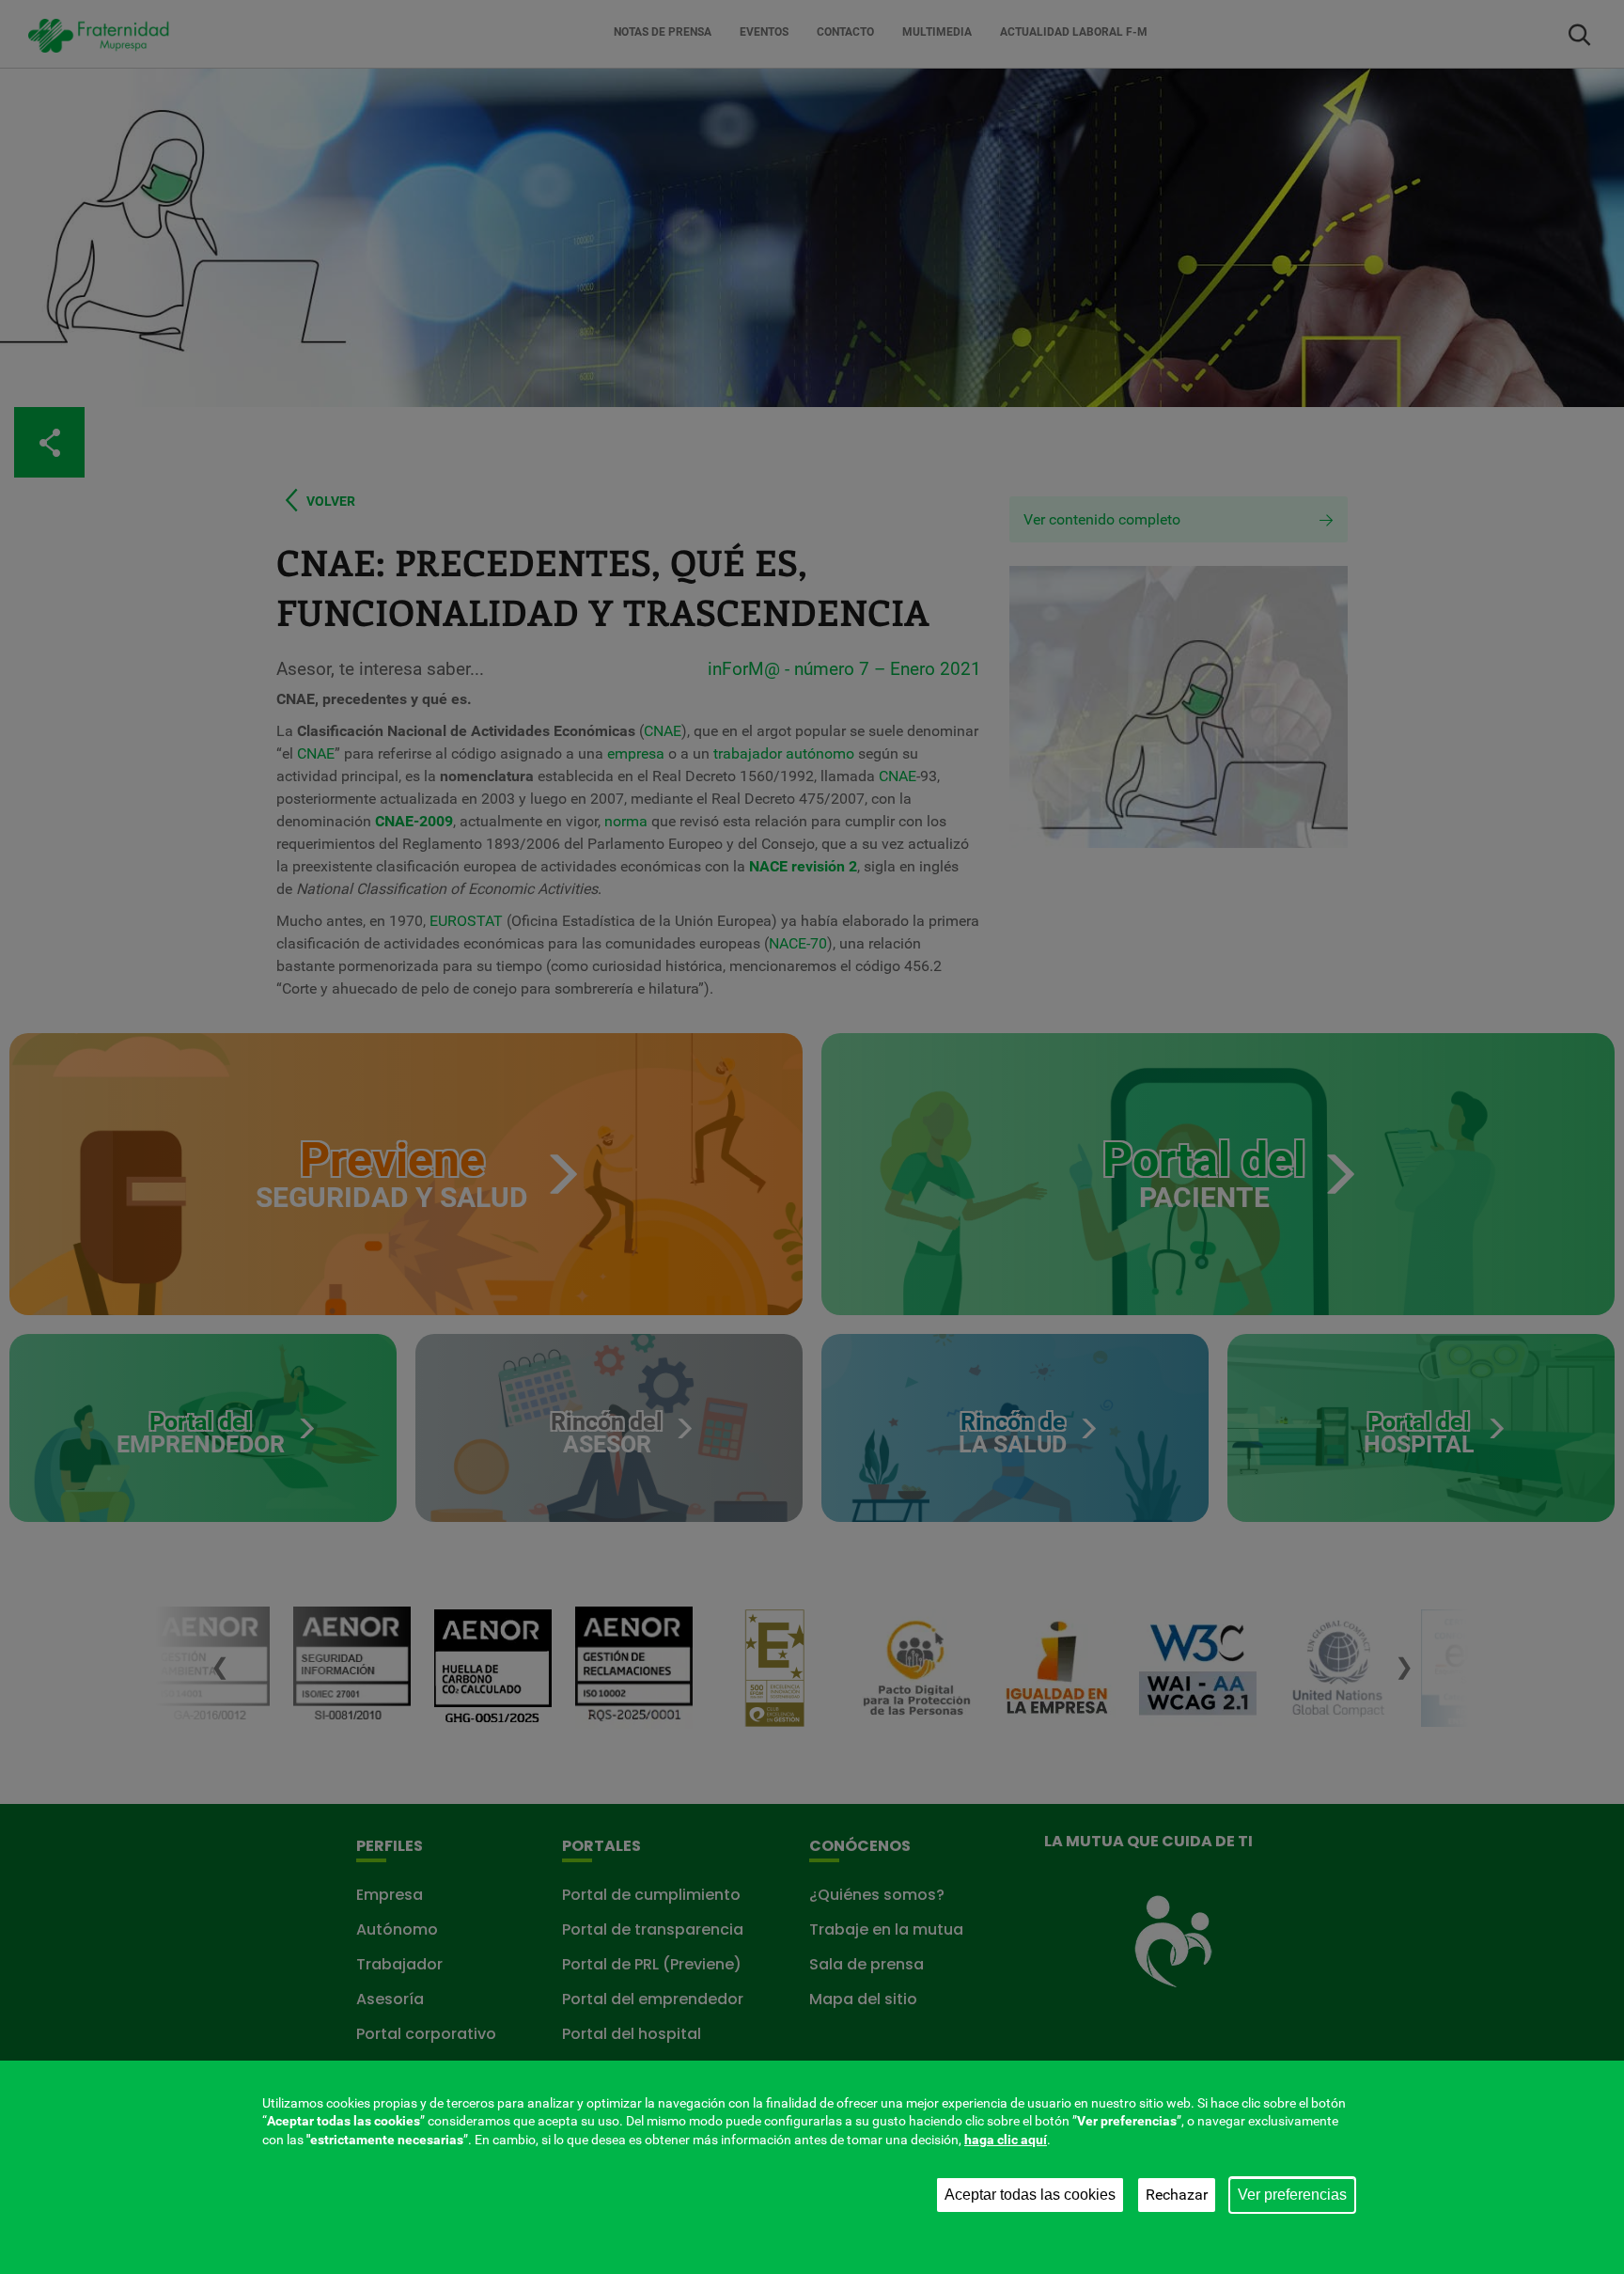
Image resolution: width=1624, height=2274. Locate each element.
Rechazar (1177, 2195)
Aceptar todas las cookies (1030, 2195)
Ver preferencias (1292, 2195)
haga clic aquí (1006, 2140)
